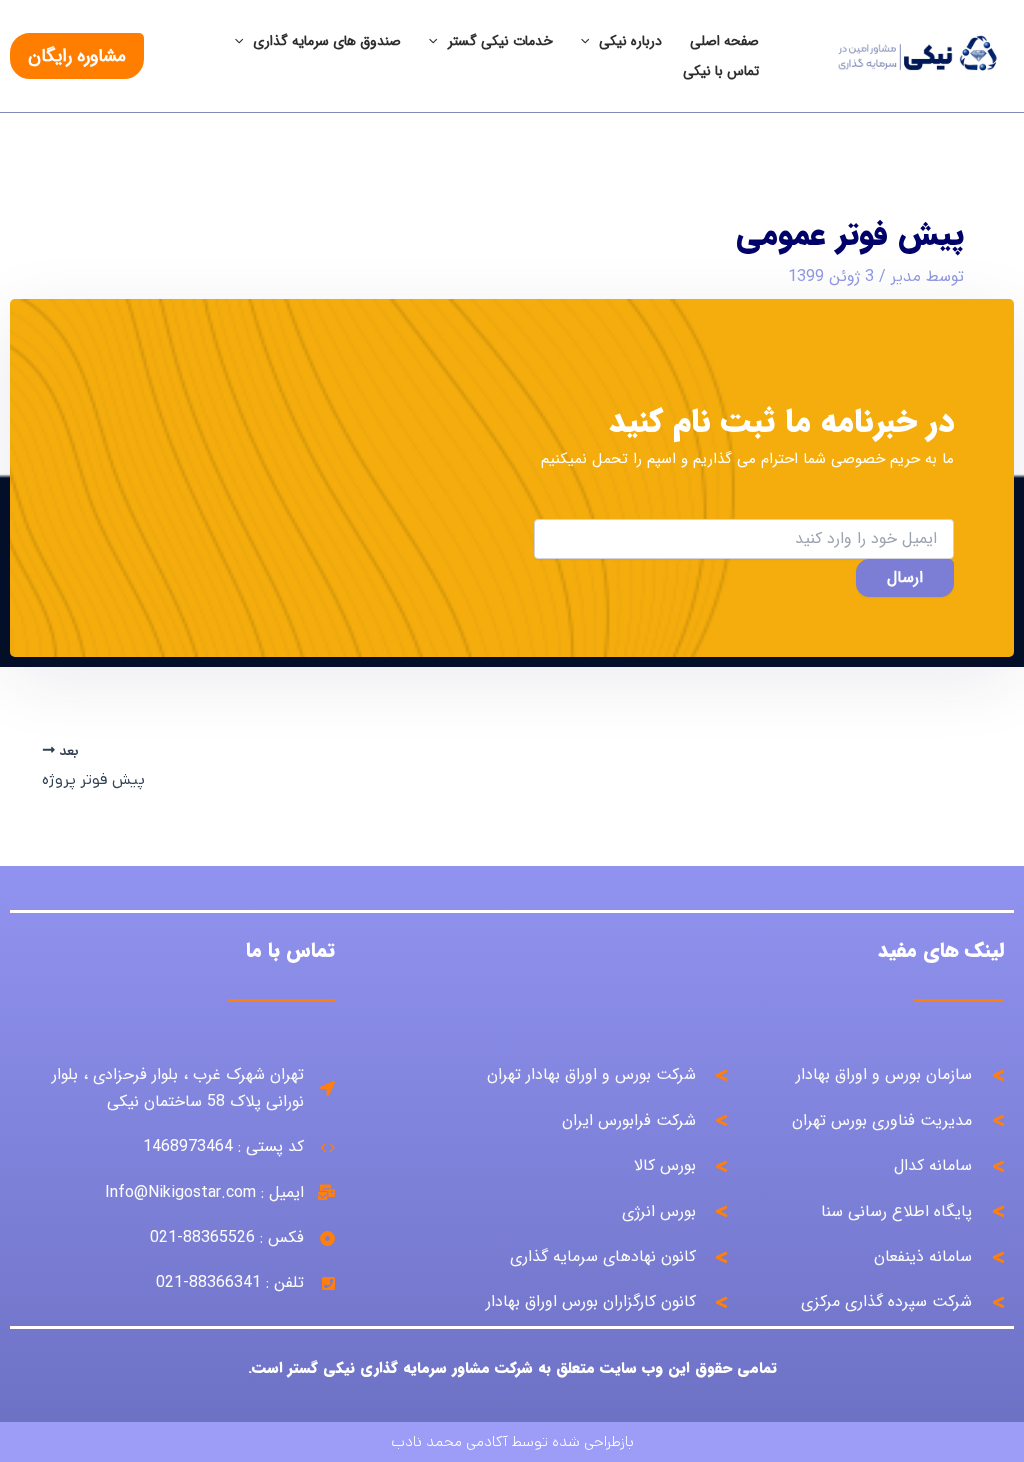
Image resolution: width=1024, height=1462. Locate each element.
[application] (590, 41)
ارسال (905, 577)
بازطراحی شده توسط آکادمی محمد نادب (512, 1441)
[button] (77, 56)
